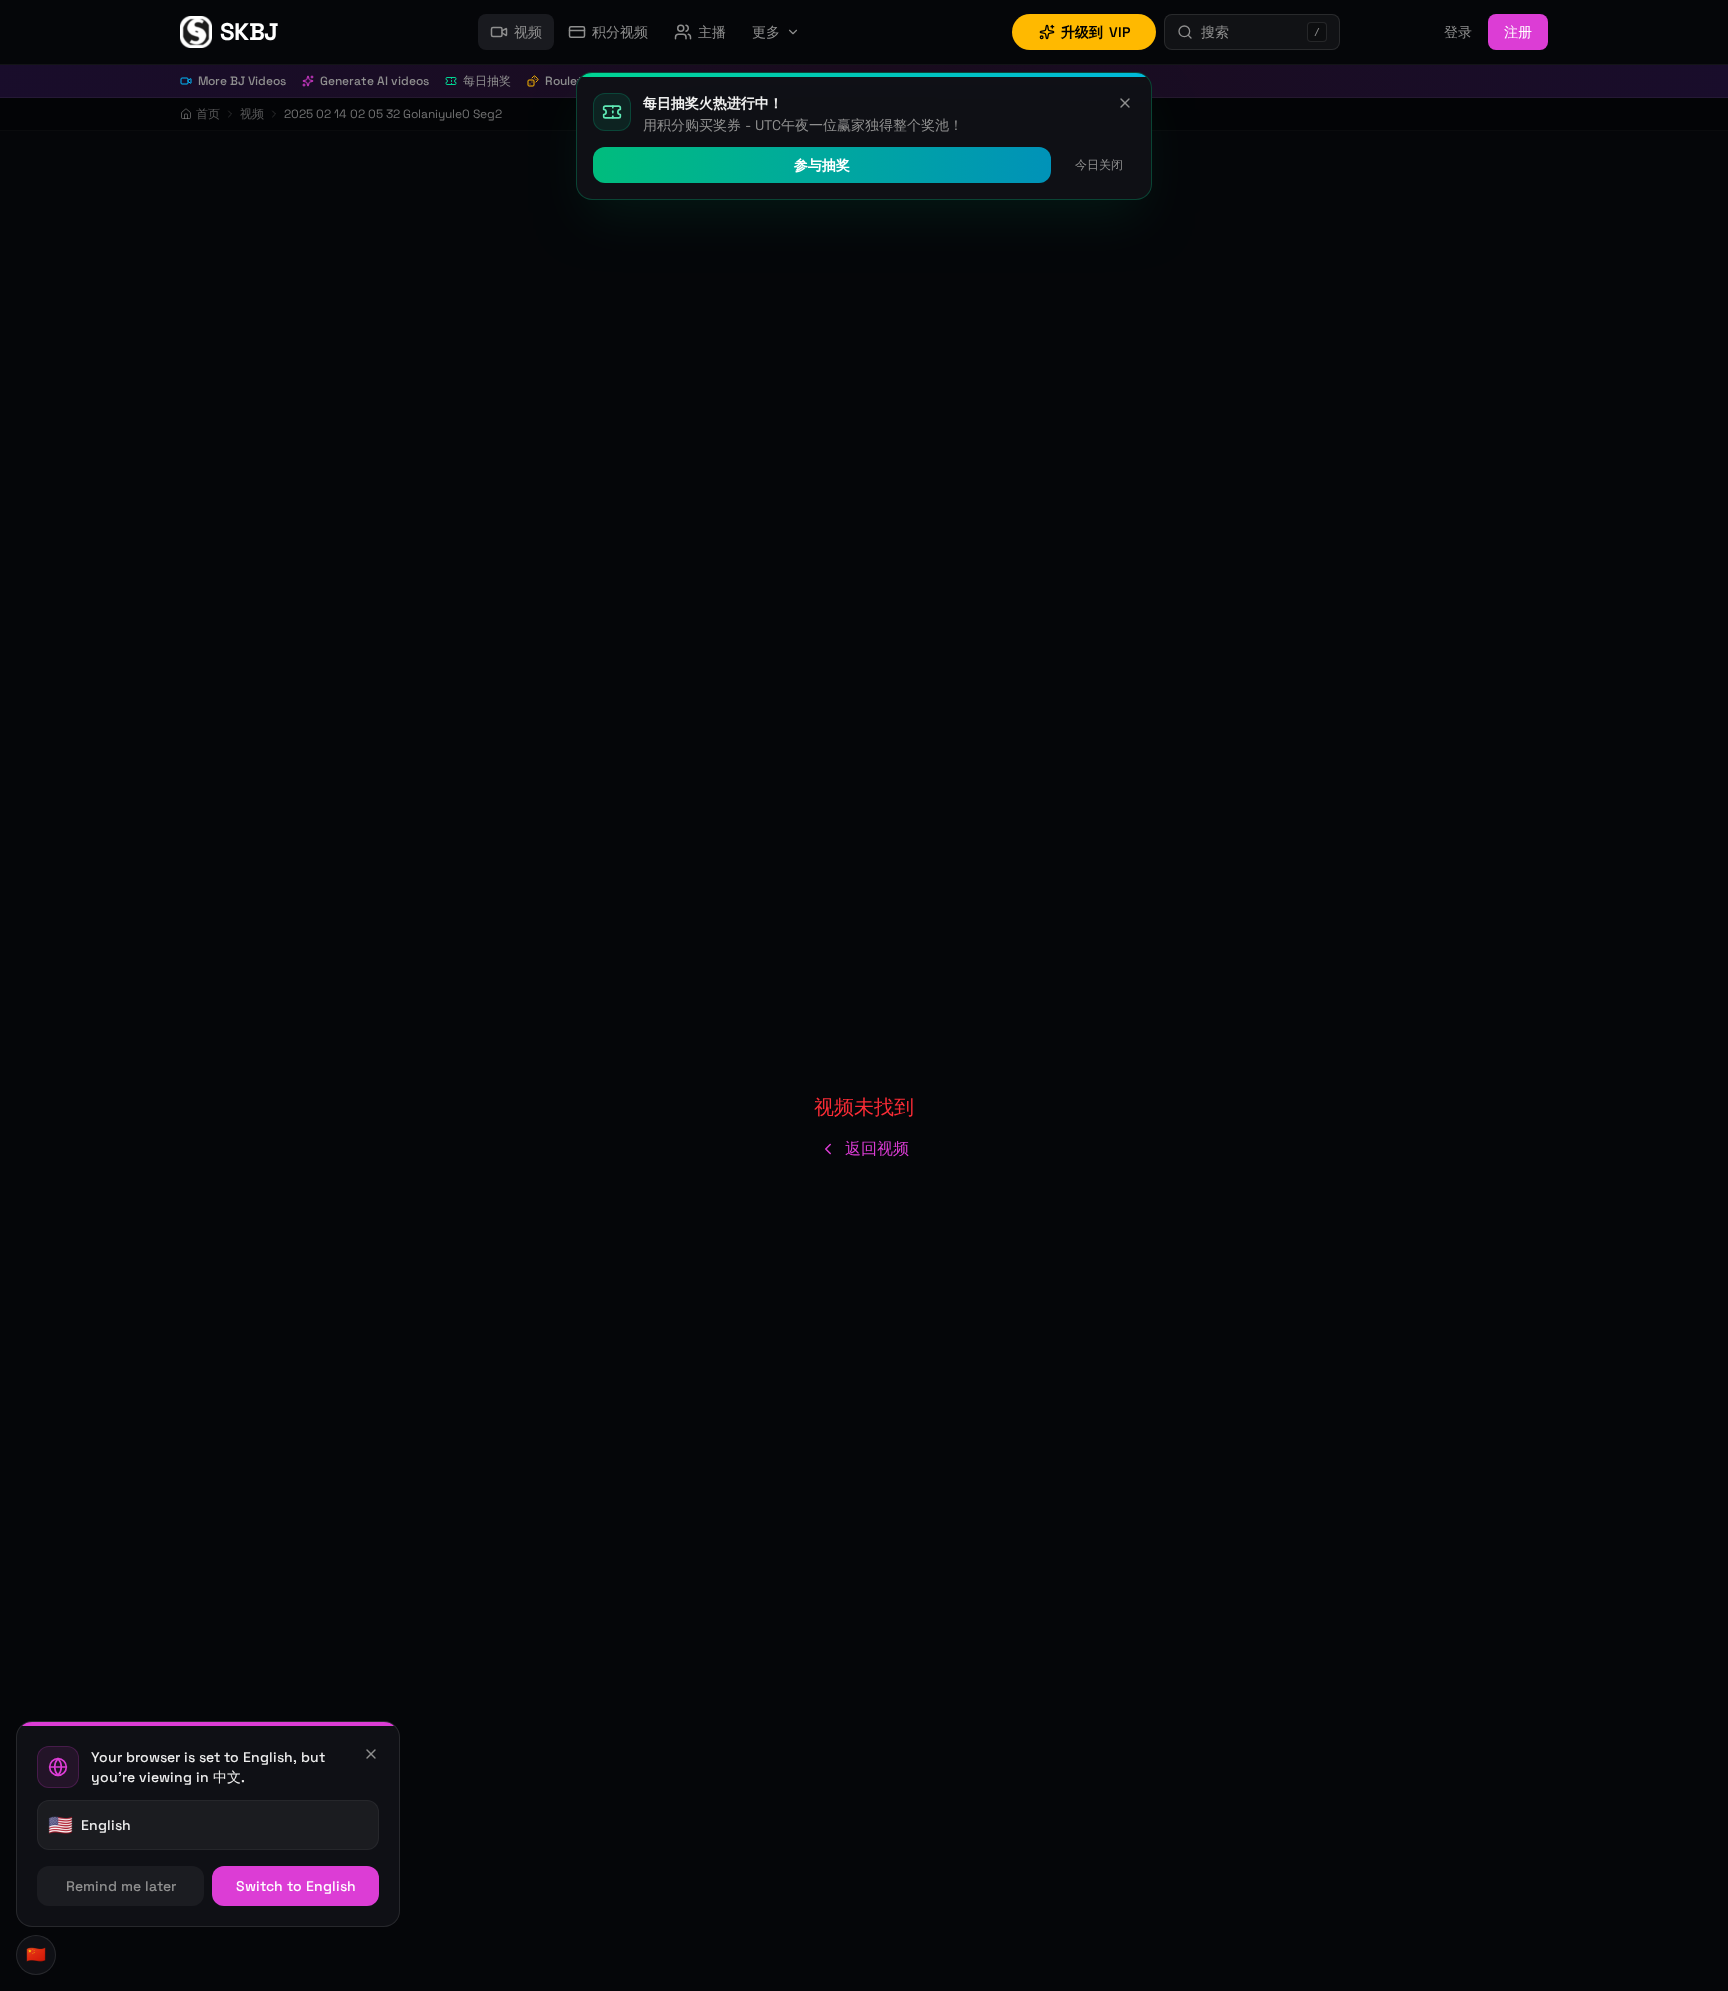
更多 (766, 32)
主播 (712, 32)
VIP (1095, 32)
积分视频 (620, 32)
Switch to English (296, 1886)
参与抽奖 (822, 165)
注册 (1518, 32)
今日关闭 (1099, 165)
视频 (528, 32)
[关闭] (1125, 103)
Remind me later (121, 1886)
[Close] (371, 1754)
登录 (1458, 32)
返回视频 (877, 1148)
